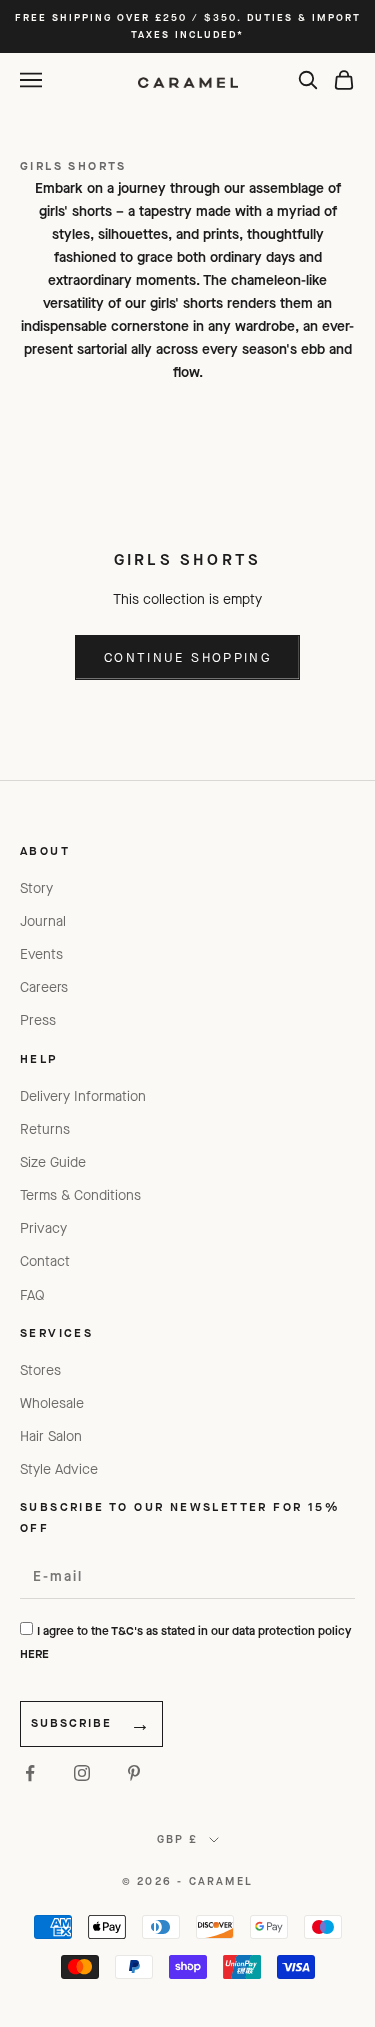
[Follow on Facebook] (30, 1773)
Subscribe (71, 1723)
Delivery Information (83, 1096)
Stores (40, 1370)
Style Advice (59, 1469)
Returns (45, 1129)
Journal (43, 921)
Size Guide (53, 1162)
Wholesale (52, 1403)
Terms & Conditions (80, 1195)
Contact (45, 1261)
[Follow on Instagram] (82, 1773)
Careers (44, 987)
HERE (34, 1654)
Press (38, 1020)
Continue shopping (187, 657)
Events (41, 954)
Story (36, 888)
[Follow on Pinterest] (134, 1773)
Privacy (43, 1228)
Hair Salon (51, 1436)
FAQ (32, 1295)
